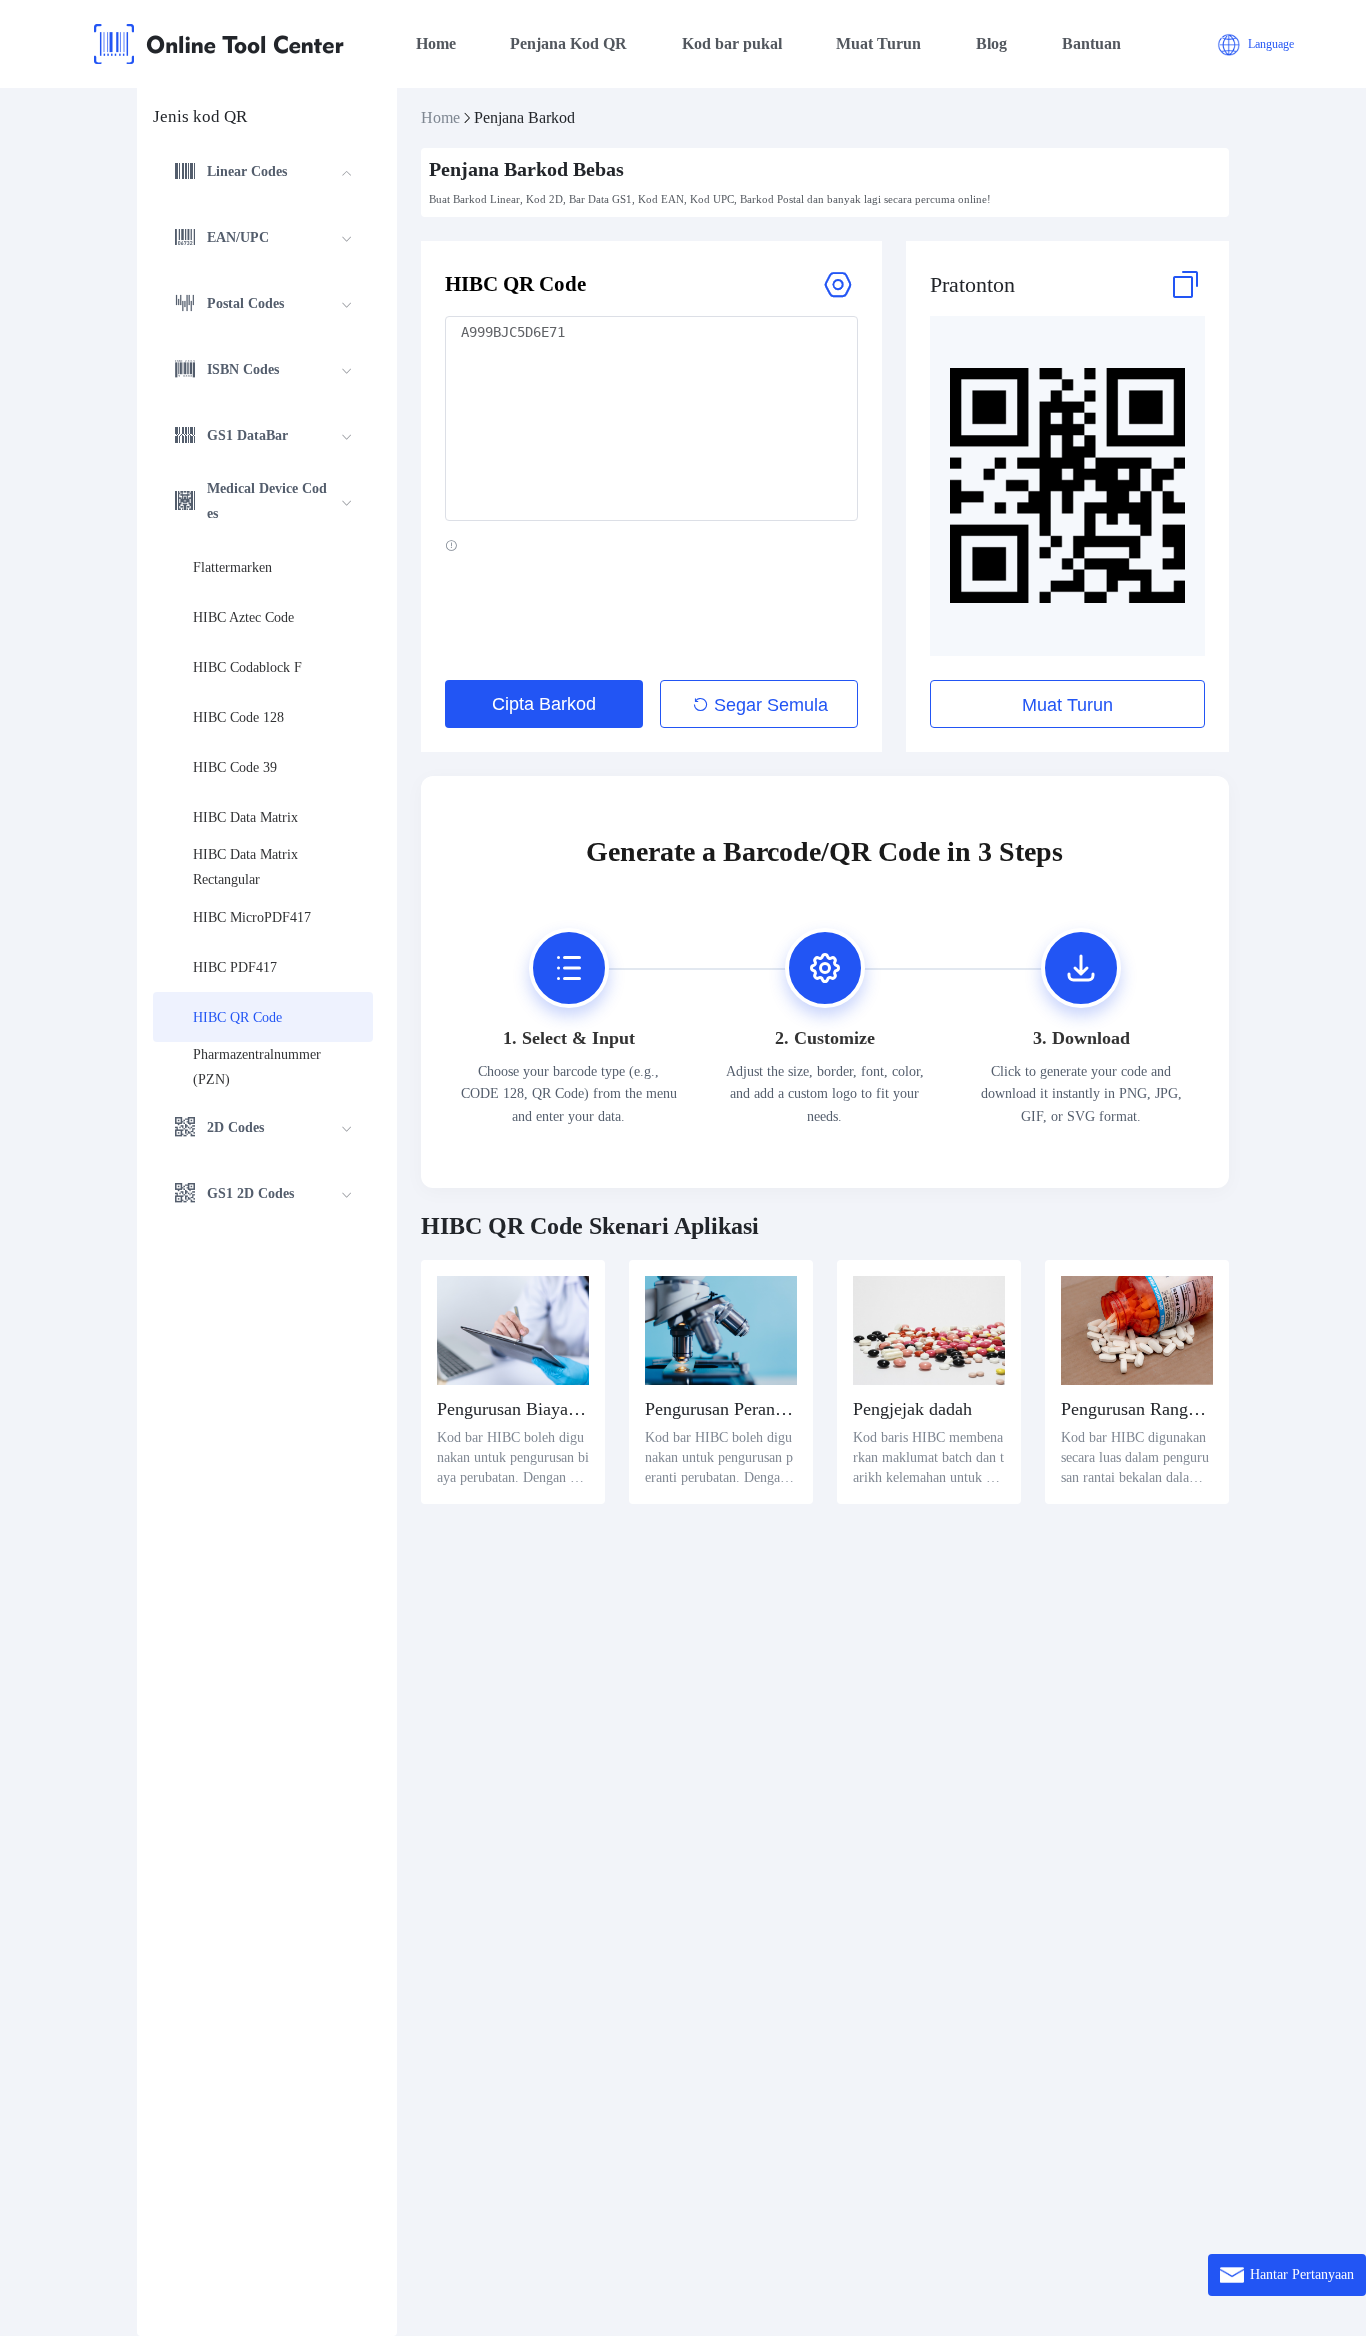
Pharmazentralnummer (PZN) (259, 1067)
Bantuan (1091, 43)
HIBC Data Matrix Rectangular (247, 867)
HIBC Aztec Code (243, 617)
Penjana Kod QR (568, 43)
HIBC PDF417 (235, 967)
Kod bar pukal (732, 43)
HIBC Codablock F (247, 667)
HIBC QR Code (237, 1017)
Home (436, 43)
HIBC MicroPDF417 (252, 917)
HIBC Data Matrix (245, 817)
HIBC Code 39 (235, 767)
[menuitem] (263, 174)
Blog (991, 43)
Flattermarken (232, 567)
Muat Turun (878, 43)
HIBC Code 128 (238, 717)
